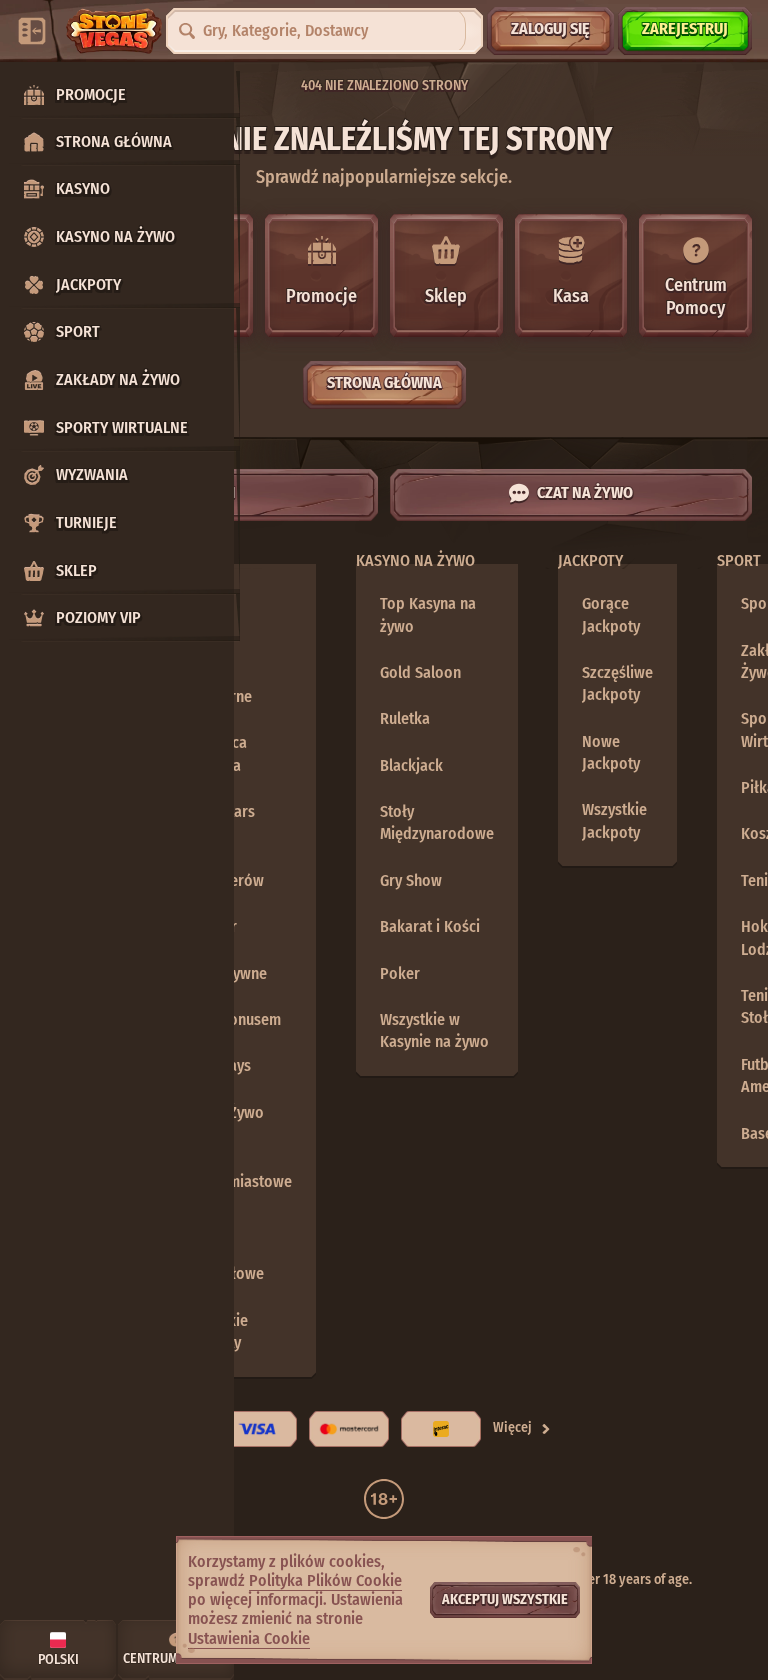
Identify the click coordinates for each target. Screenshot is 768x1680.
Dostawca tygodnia (215, 753)
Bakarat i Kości (430, 926)
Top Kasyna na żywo (428, 614)
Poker (400, 973)
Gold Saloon (420, 672)
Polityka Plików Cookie (325, 1580)
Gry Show (411, 880)
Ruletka (405, 718)
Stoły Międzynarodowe (437, 822)
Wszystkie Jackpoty (215, 1331)
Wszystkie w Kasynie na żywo (434, 1030)
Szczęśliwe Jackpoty (617, 683)
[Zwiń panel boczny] (32, 31)
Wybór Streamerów (223, 868)
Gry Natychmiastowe (237, 1169)
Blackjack (411, 765)
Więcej (512, 1427)
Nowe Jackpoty (611, 752)
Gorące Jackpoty (611, 614)
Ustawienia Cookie (249, 1639)
